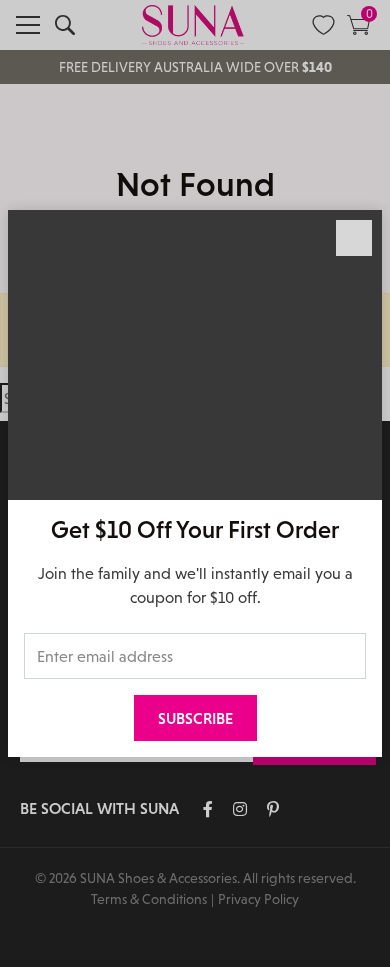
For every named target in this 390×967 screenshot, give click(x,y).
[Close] (354, 238)
